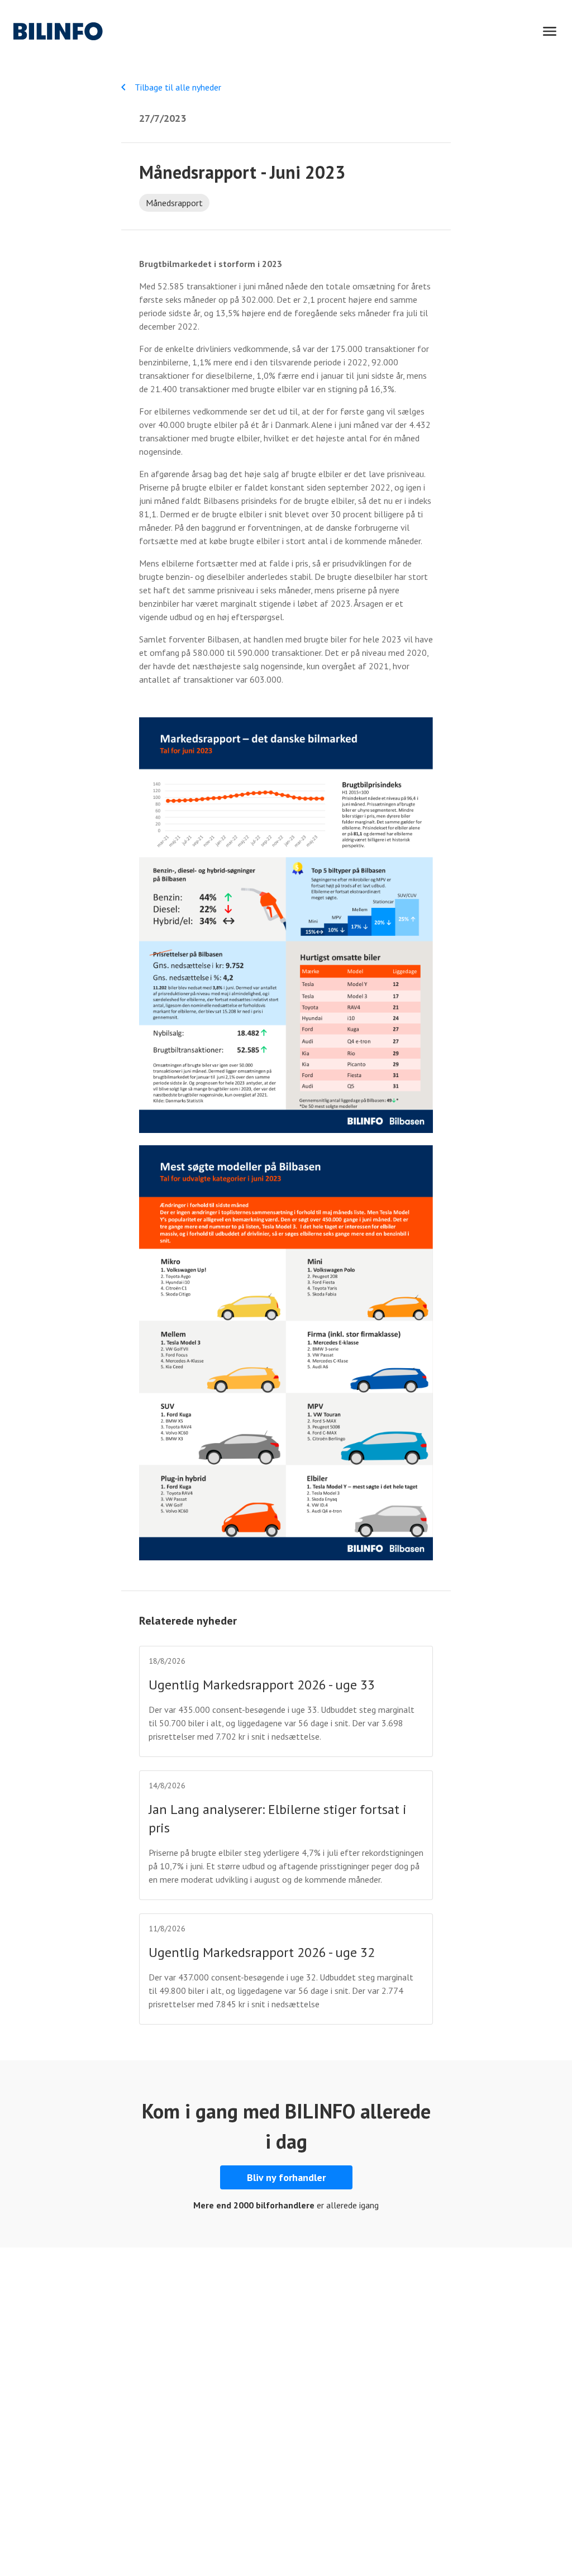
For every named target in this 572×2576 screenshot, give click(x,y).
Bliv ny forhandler (286, 2177)
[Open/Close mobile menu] (550, 31)
